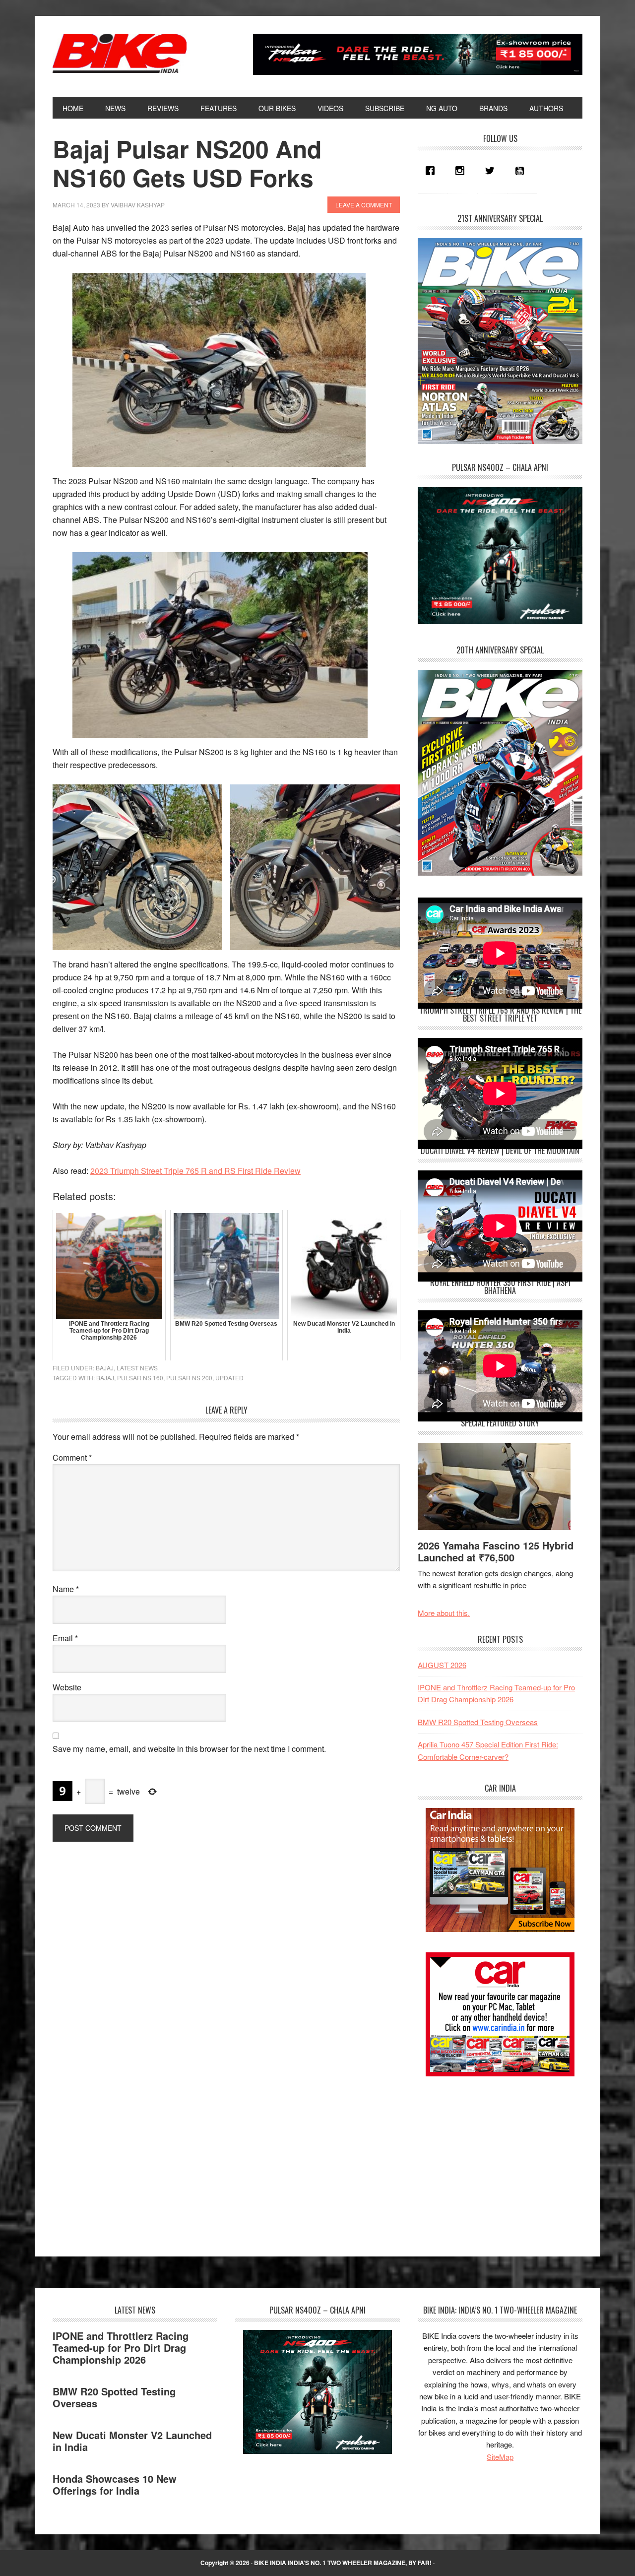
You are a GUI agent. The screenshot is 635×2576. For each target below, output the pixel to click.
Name (66, 1589)
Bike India (120, 54)
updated (229, 1378)
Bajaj (105, 1368)
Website (67, 1687)
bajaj (105, 1378)
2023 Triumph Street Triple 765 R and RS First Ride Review (195, 1171)
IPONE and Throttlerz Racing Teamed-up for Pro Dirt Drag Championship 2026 (121, 2348)
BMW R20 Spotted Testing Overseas (478, 1722)
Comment (72, 1457)
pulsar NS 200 (189, 1378)
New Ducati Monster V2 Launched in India (132, 2441)
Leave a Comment (364, 205)
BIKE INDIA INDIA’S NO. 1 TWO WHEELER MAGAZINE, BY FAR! (343, 2563)
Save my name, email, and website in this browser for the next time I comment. (189, 1749)
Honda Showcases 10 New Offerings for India (115, 2484)
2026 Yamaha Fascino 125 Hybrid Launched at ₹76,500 (496, 1551)
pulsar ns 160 (140, 1378)
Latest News (137, 1368)
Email (65, 1638)
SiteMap (500, 2457)
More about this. (444, 1613)
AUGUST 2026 (442, 1665)
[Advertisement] (492, 2158)
